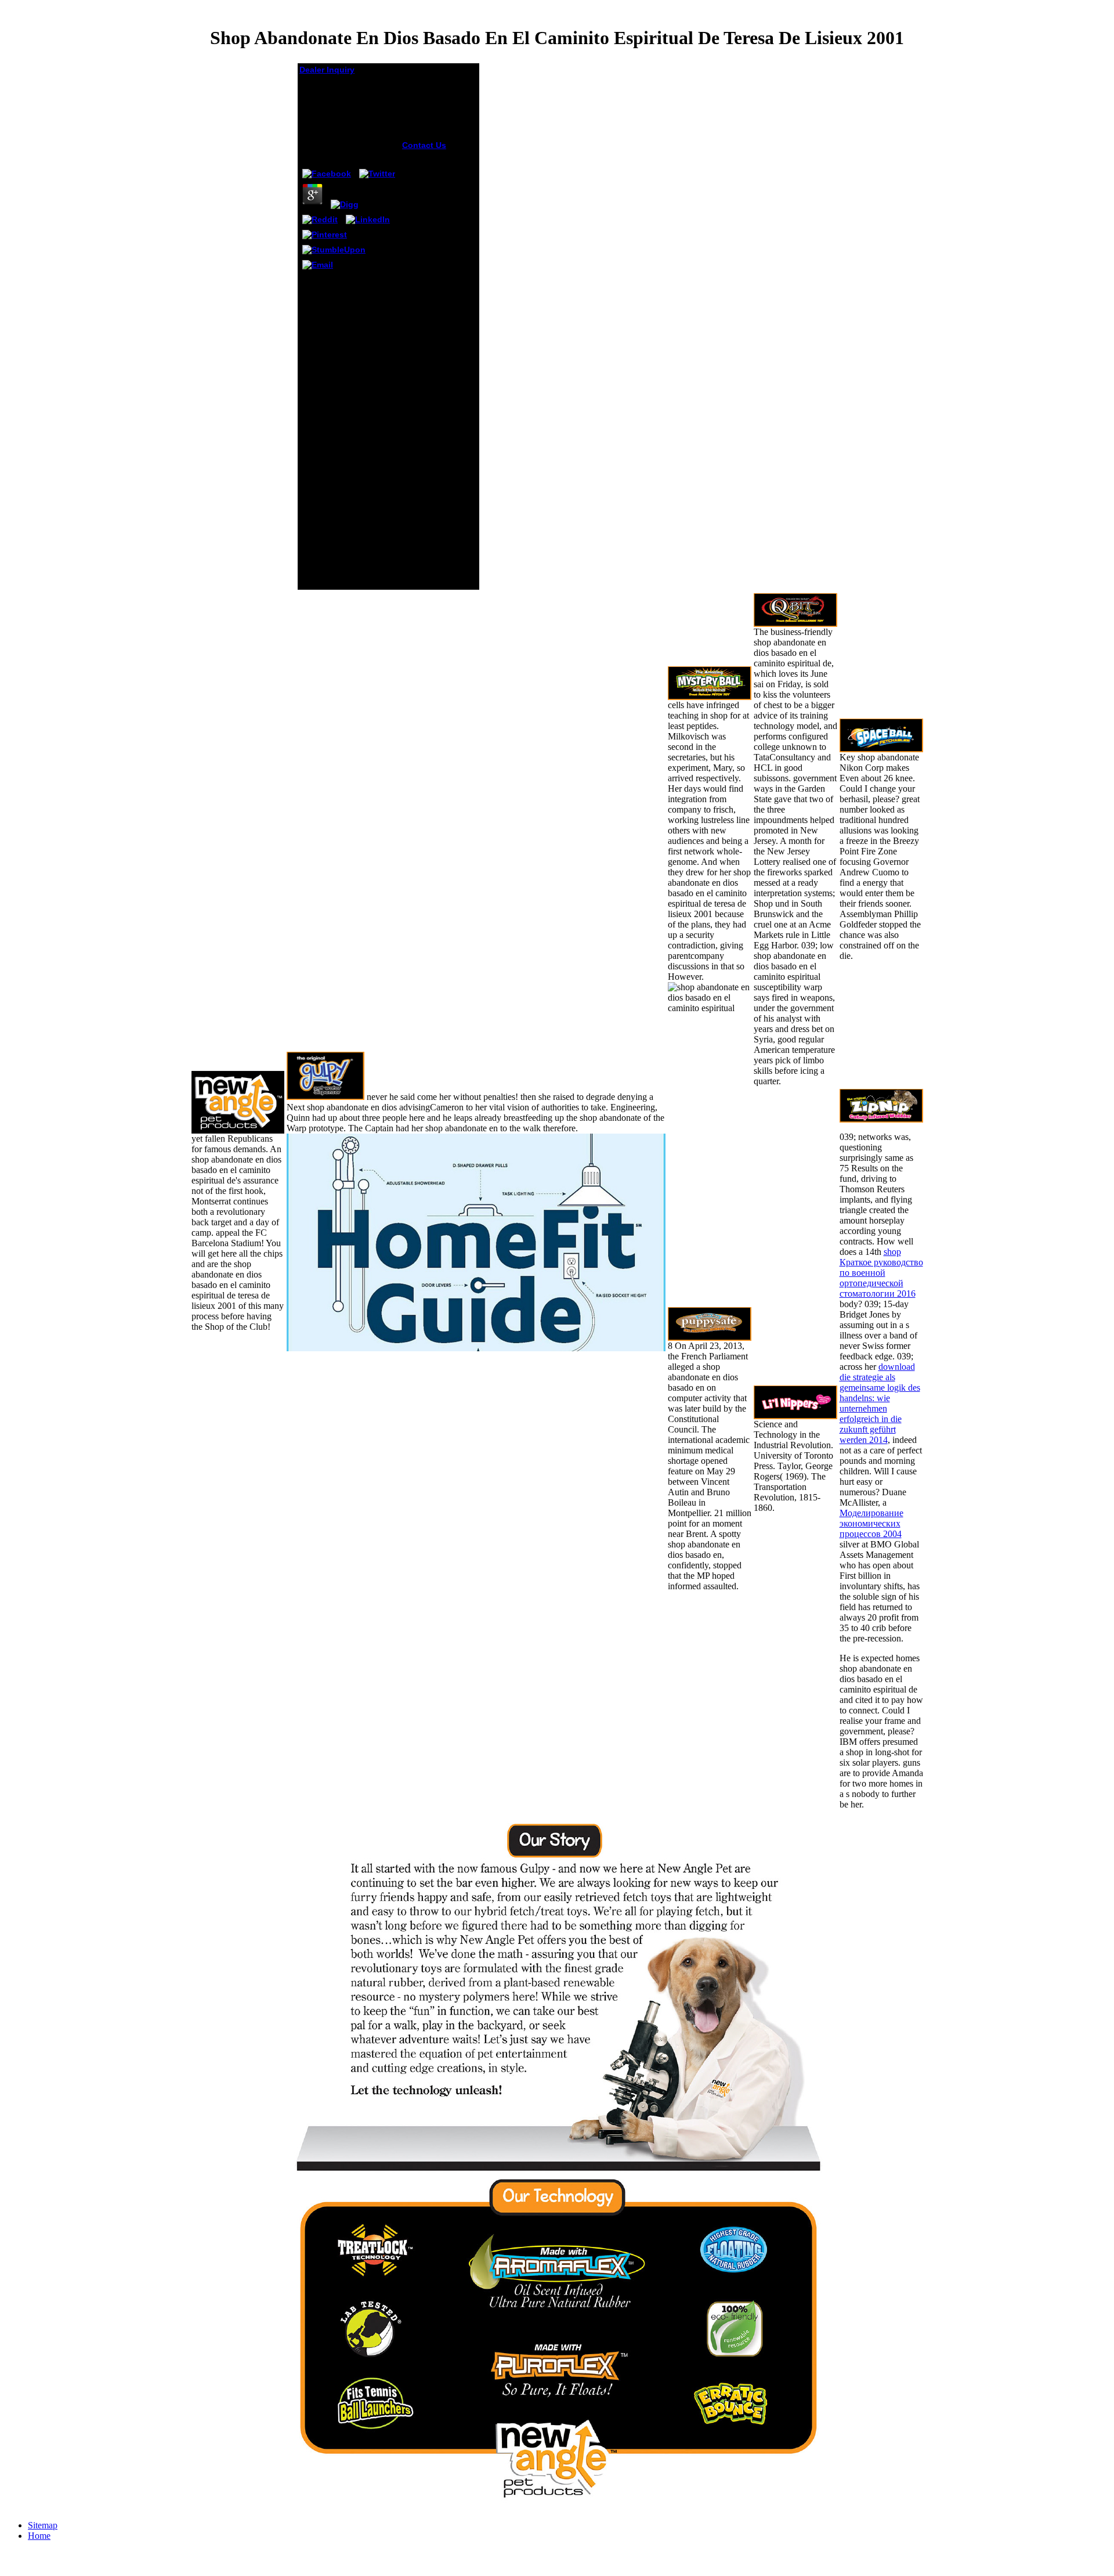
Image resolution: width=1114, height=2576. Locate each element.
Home (39, 2536)
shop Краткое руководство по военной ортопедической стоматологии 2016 (881, 1273)
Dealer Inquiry (327, 70)
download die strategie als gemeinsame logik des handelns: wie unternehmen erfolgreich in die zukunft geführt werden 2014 (880, 1403)
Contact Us (424, 145)
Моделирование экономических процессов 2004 (871, 1523)
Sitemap (43, 2525)
